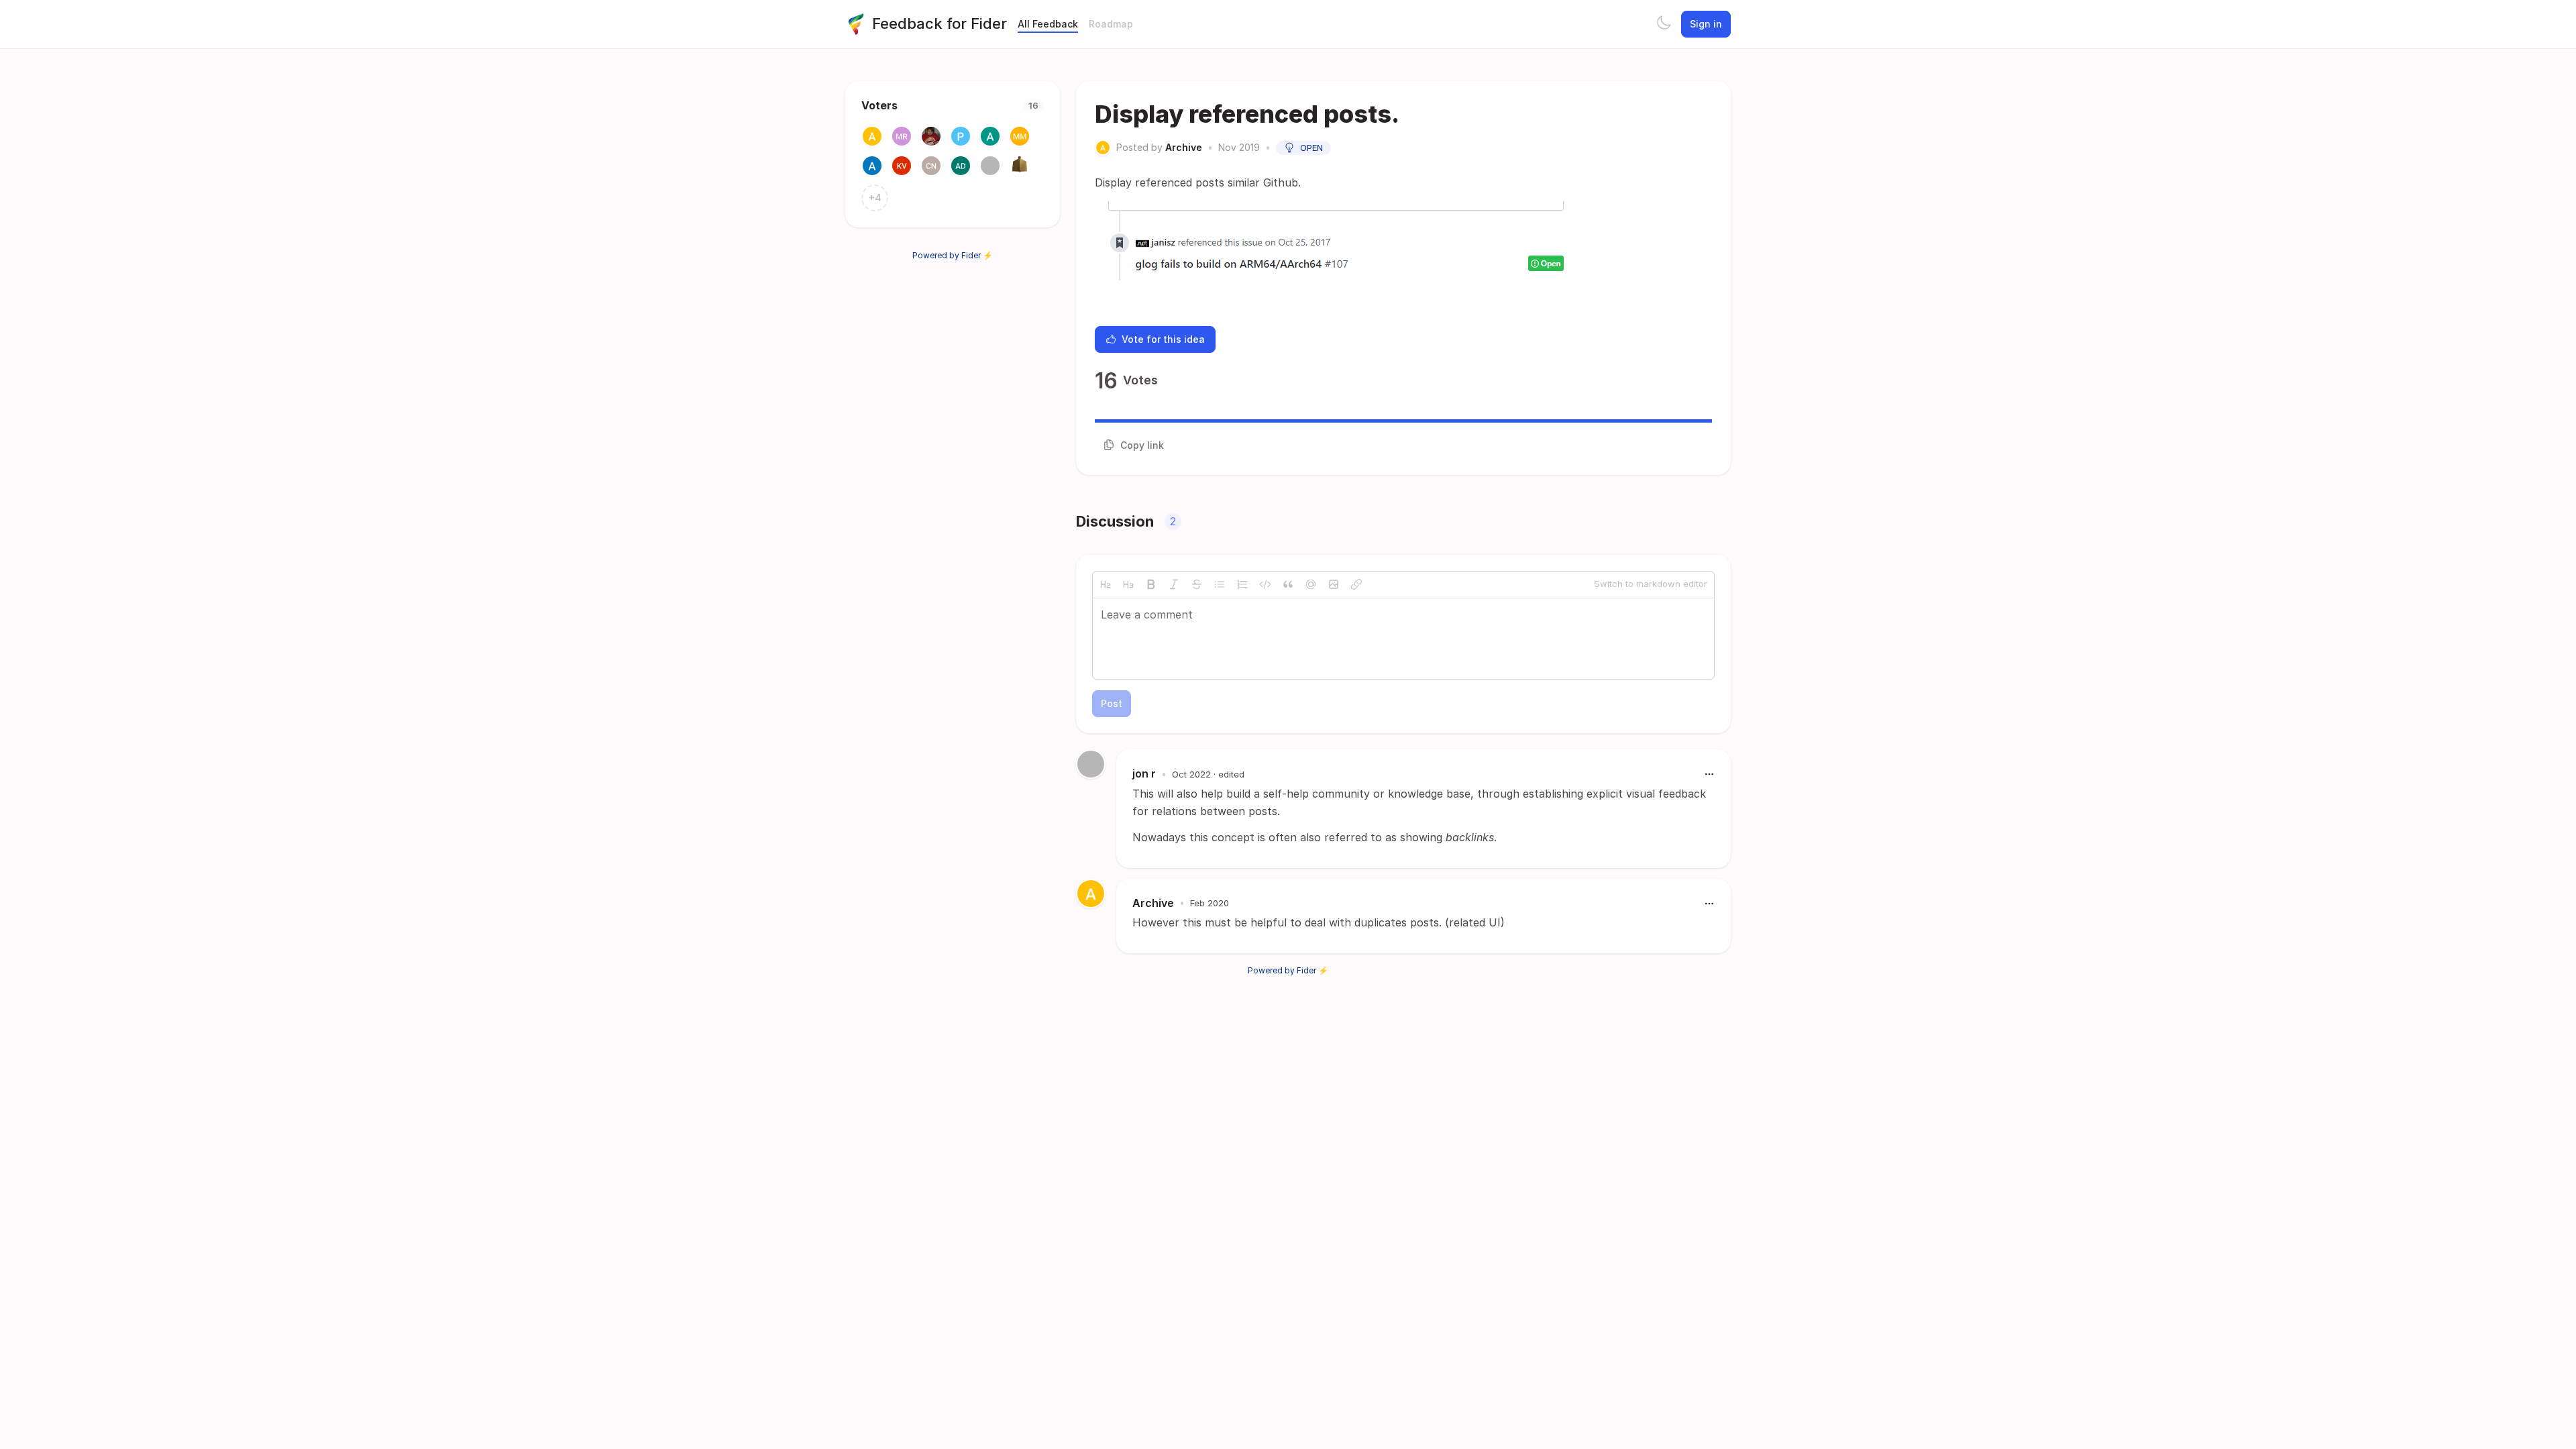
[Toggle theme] (1664, 24)
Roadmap (1111, 24)
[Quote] (1288, 584)
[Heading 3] (1128, 584)
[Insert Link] (1356, 584)
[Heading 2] (1106, 584)
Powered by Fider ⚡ (953, 255)
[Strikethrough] (1197, 584)
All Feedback (1048, 24)
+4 (875, 198)
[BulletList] (1220, 584)
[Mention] (1311, 584)
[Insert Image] (1334, 584)
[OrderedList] (1242, 584)
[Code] (1265, 584)
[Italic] (1174, 584)
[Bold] (1151, 584)
